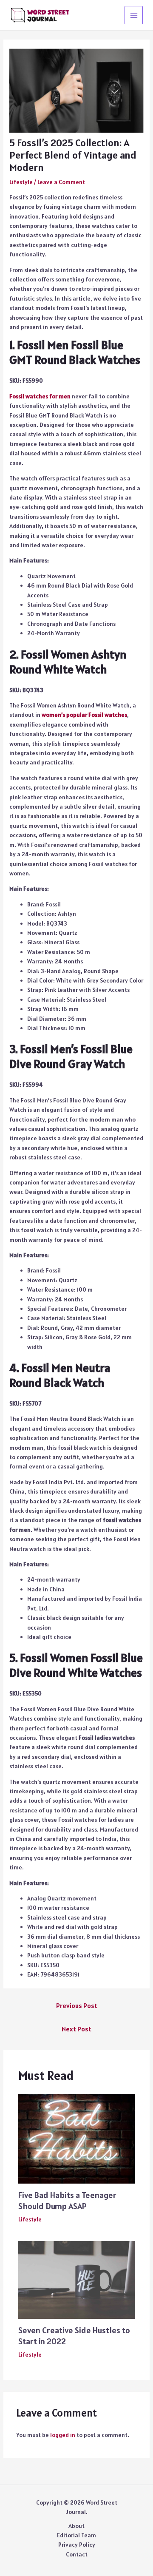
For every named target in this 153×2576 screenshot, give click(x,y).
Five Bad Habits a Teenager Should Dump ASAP (67, 2201)
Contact (77, 2554)
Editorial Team (76, 2535)
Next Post (76, 2029)
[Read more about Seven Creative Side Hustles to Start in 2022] (77, 2279)
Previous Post (77, 2005)
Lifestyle (21, 182)
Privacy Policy (77, 2545)
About (76, 2526)
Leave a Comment (61, 182)
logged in (63, 2435)
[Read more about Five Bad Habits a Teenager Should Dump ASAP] (77, 2138)
